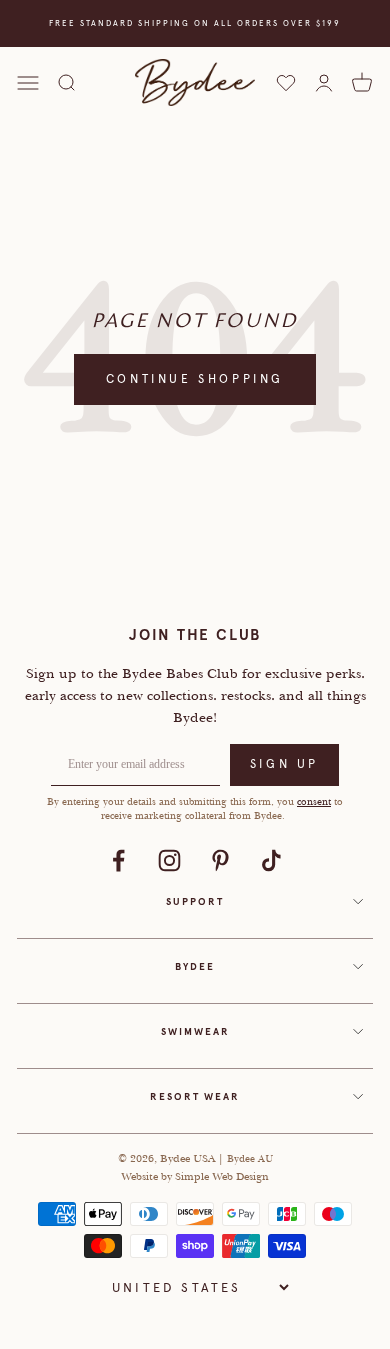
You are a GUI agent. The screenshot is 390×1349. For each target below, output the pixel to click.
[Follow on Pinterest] (220, 860)
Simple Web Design (222, 1176)
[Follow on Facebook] (118, 860)
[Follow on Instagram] (169, 860)
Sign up (284, 764)
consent (314, 801)
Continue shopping (195, 379)
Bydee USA (189, 1158)
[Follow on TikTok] (271, 860)
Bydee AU (250, 1158)
